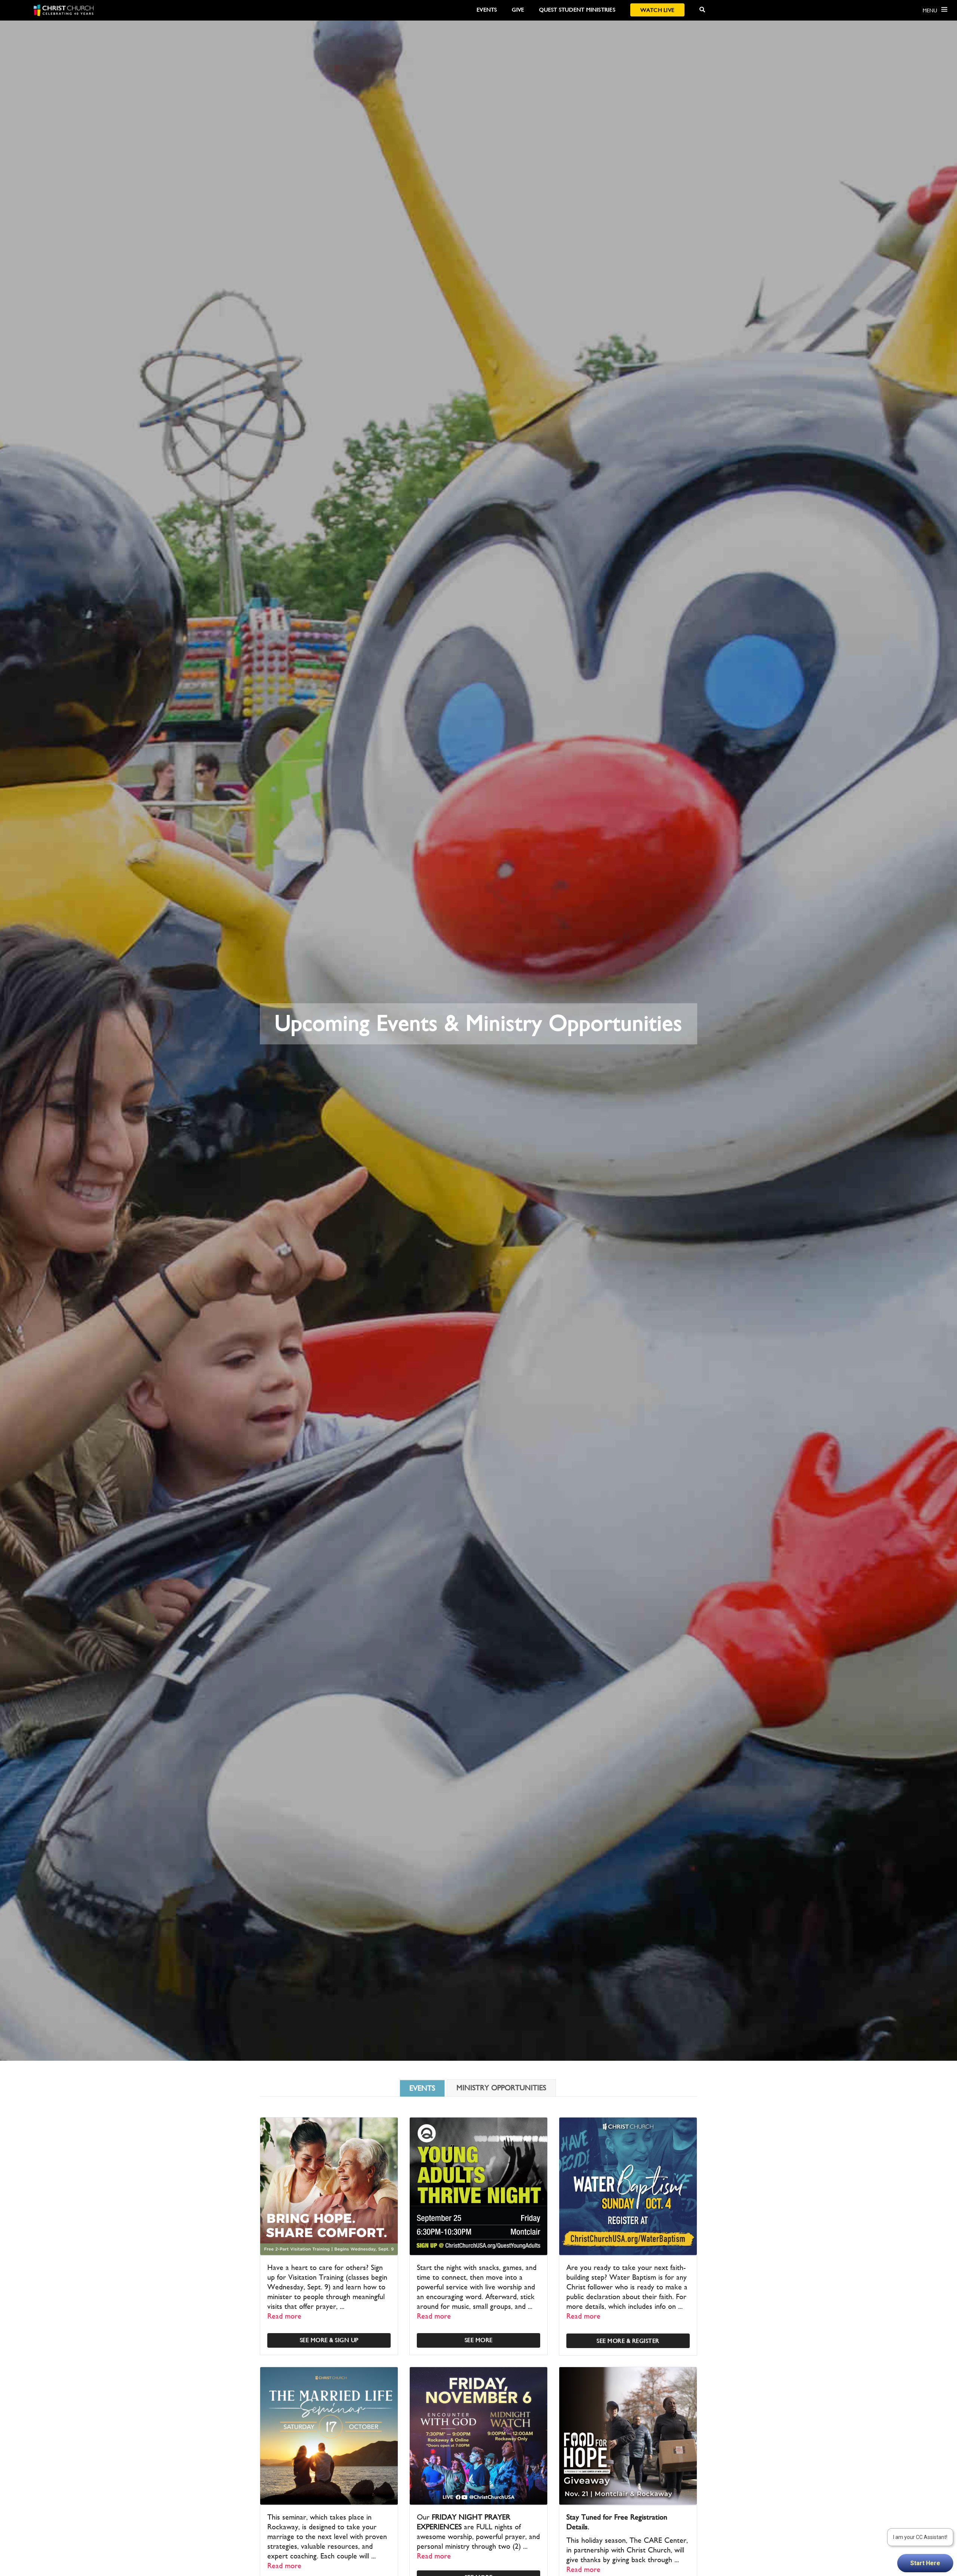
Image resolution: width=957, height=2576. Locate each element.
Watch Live (657, 10)
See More (479, 2340)
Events (487, 10)
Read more (284, 2316)
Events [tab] (422, 2088)
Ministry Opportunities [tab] (501, 2088)
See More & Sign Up (329, 2340)
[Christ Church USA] (64, 10)
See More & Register (628, 2341)
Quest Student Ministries (577, 10)
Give (518, 10)
